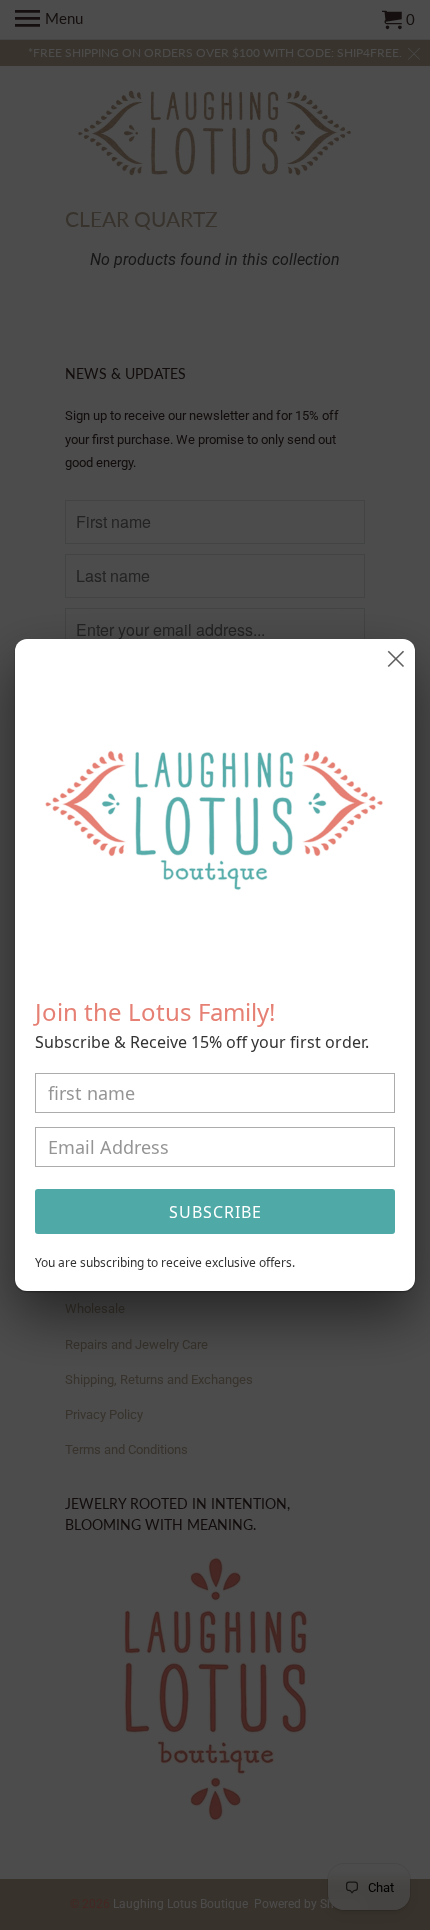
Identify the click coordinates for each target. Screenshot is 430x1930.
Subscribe (215, 1212)
